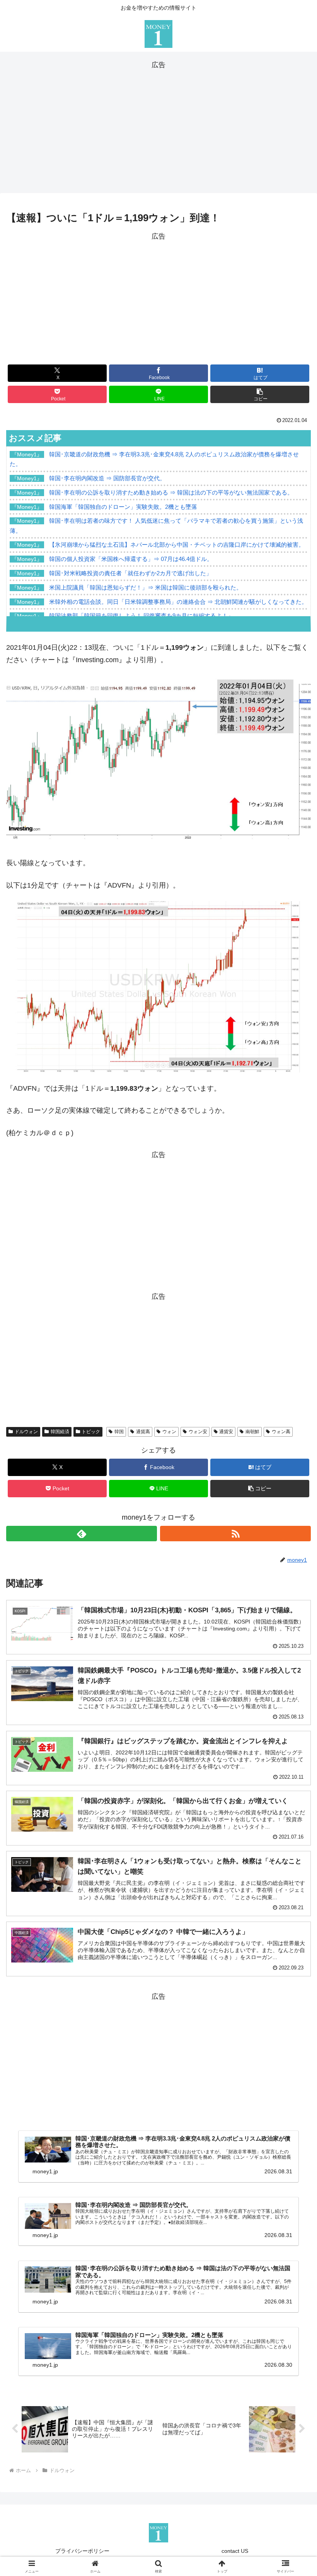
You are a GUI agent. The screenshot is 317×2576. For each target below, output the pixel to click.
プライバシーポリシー (82, 2551)
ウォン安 (198, 1432)
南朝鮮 (252, 1432)
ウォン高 (281, 1432)
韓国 (119, 1432)
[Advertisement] (158, 125)
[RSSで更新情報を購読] (235, 1534)
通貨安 (226, 1432)
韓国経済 (60, 1432)
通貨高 (143, 1432)
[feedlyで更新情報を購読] (82, 1534)
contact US (235, 2551)
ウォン (169, 1432)
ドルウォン (26, 1432)
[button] (260, 394)
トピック (91, 1432)
